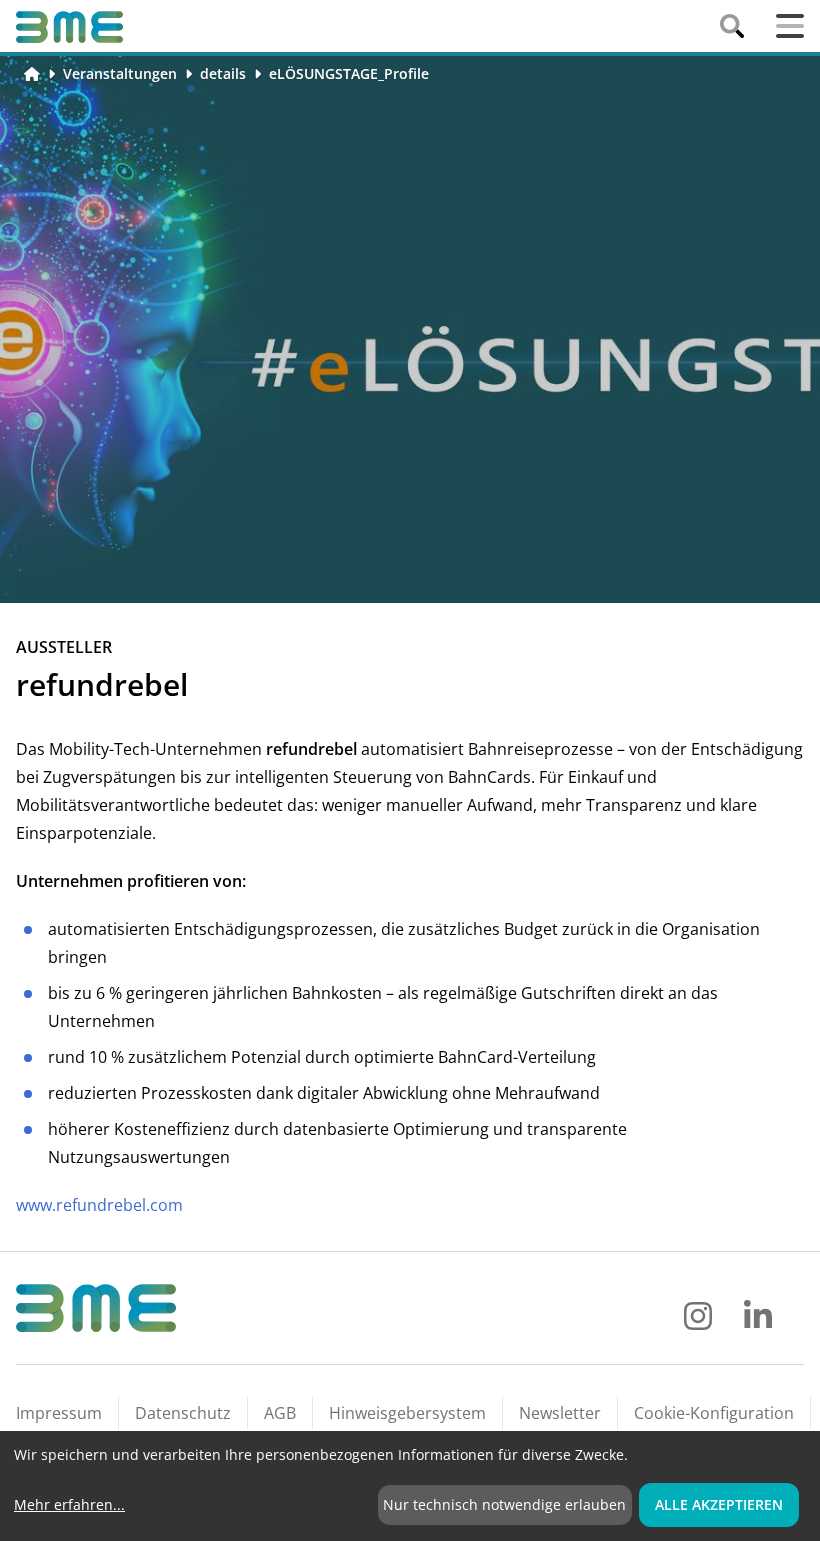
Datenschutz (183, 1413)
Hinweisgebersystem (407, 1413)
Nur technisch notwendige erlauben (504, 1504)
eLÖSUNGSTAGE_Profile (349, 73)
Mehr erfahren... (69, 1504)
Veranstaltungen (120, 73)
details (223, 73)
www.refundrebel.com (99, 1205)
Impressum (59, 1413)
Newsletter (560, 1413)
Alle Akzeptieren (719, 1504)
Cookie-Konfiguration (714, 1413)
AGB (280, 1413)
